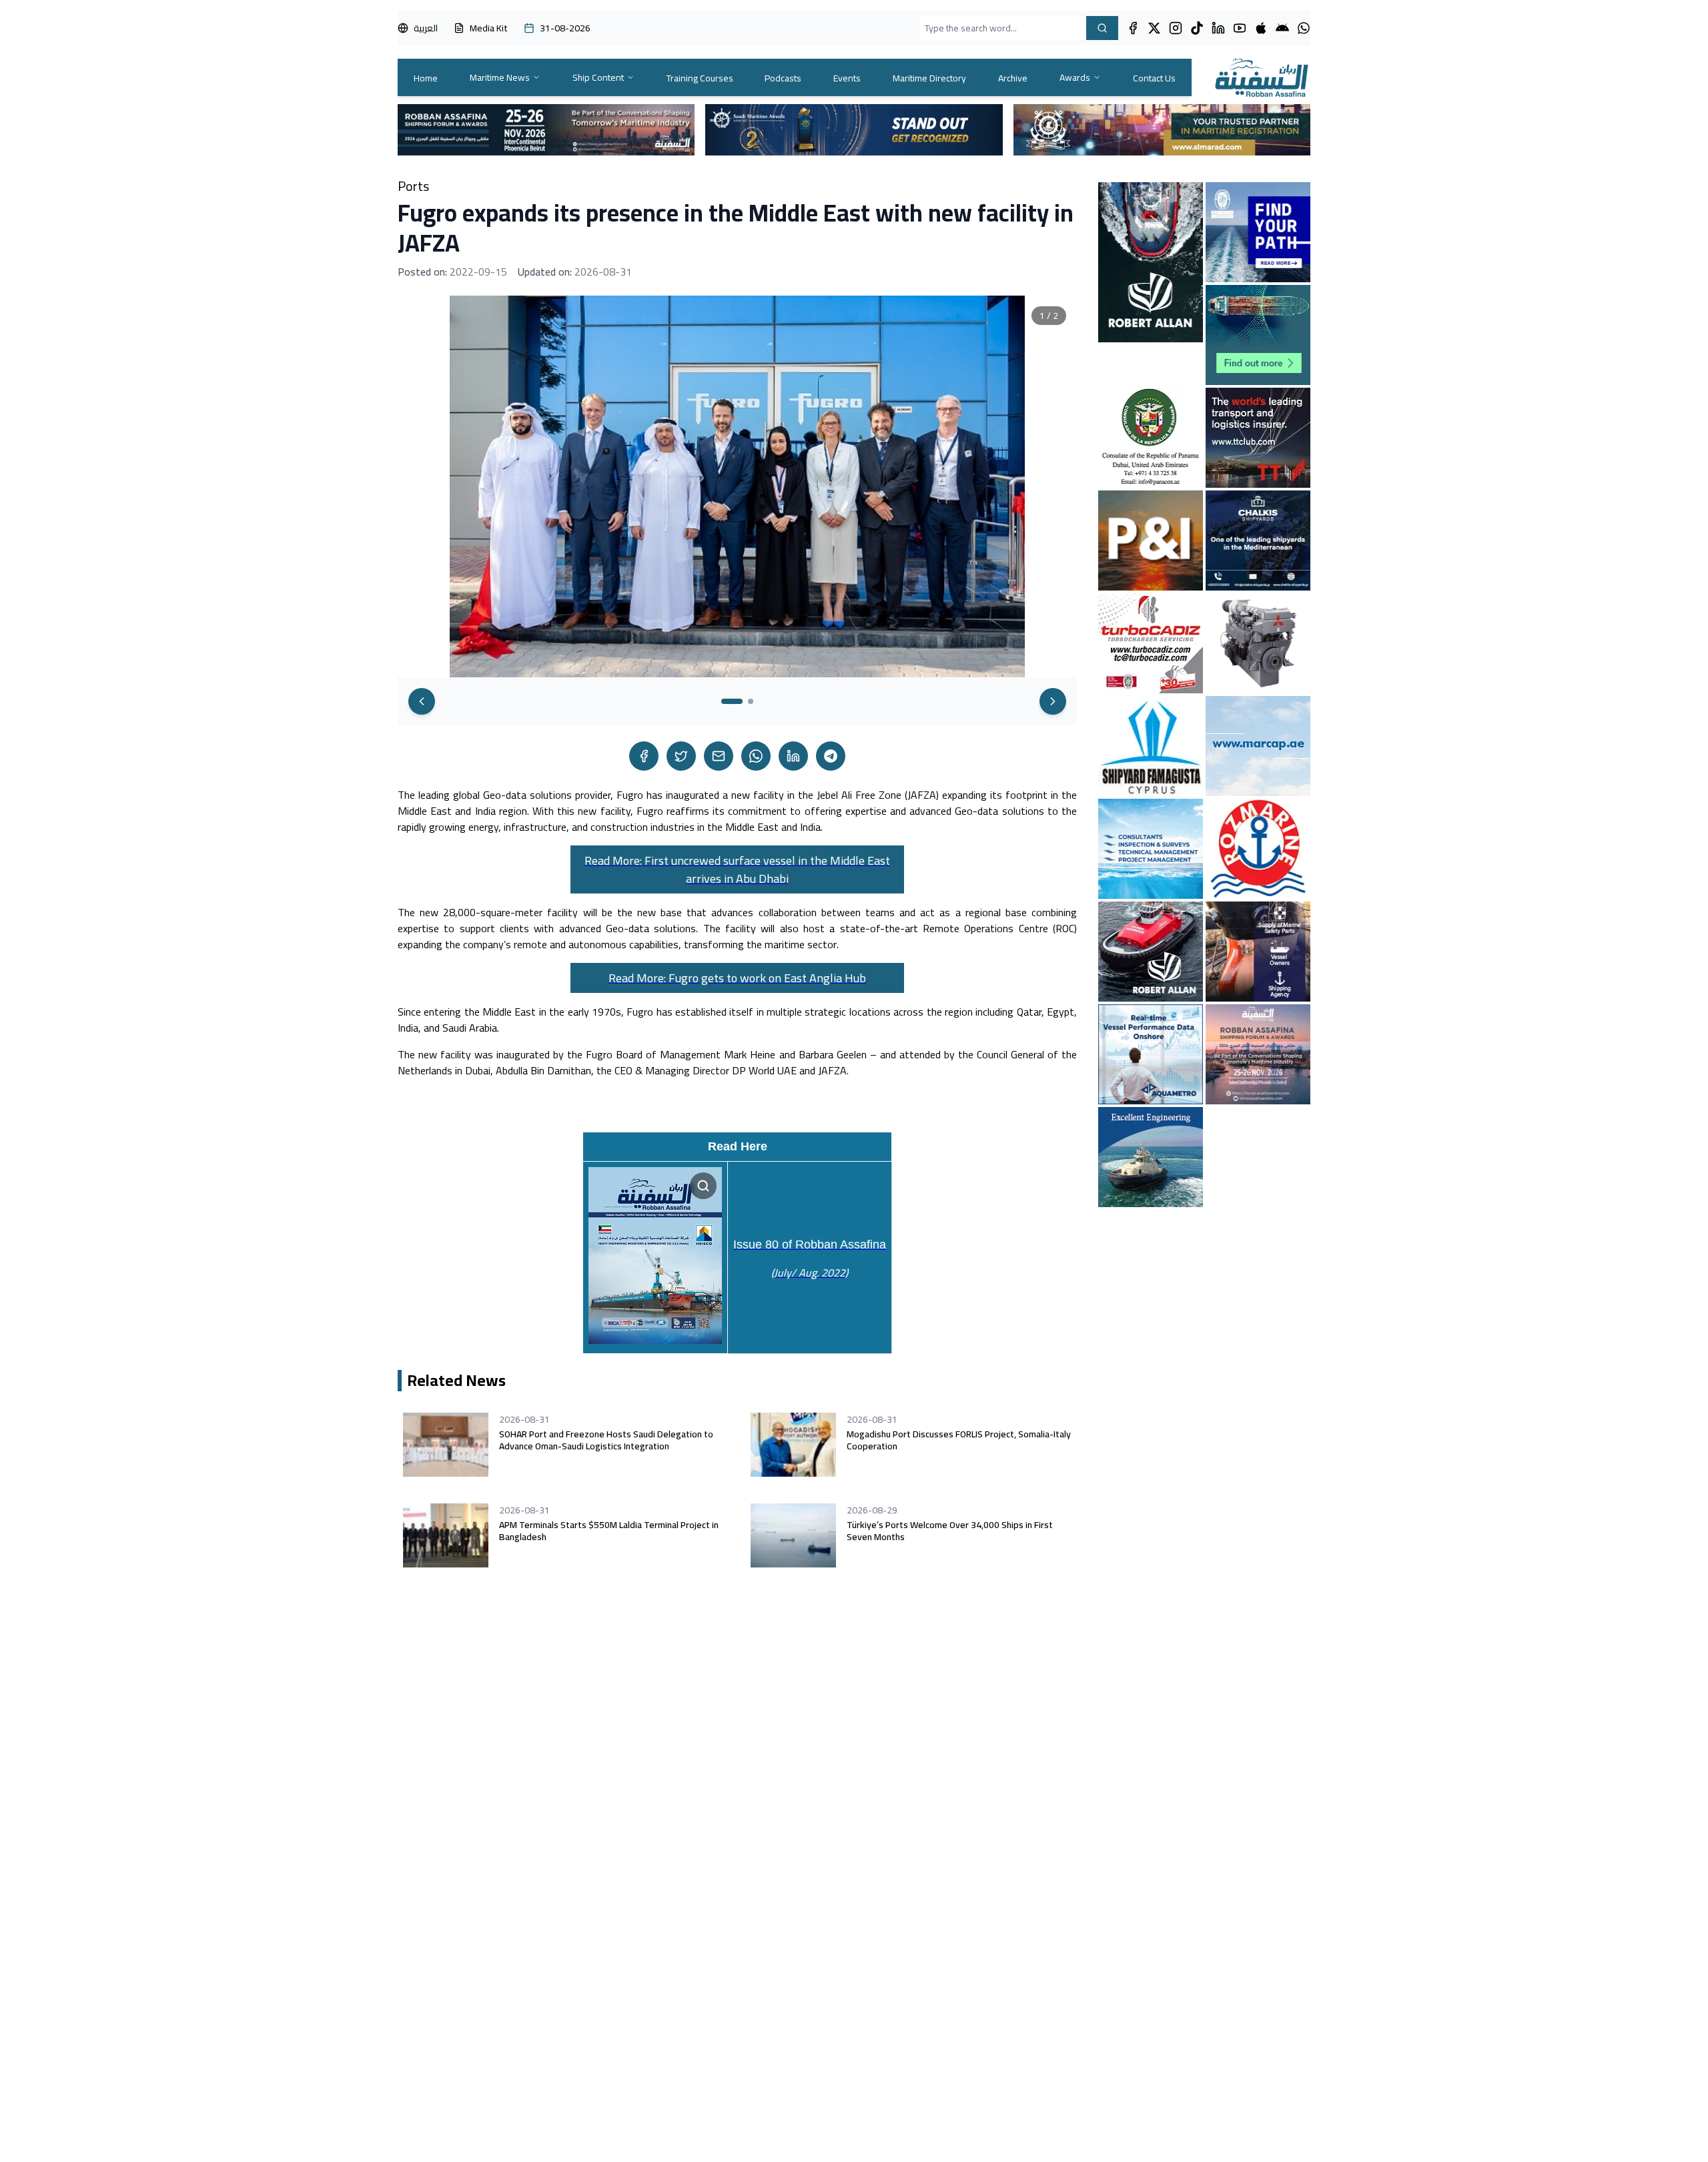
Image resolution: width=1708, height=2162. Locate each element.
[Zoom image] (703, 1186)
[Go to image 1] (732, 701)
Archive (1013, 78)
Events (847, 78)
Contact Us (1154, 78)
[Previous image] (422, 701)
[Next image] (1053, 701)
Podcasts (783, 78)
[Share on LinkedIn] (793, 756)
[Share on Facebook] (644, 756)
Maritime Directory (929, 78)
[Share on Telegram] (831, 756)
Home (426, 78)
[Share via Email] (719, 756)
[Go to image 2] (751, 701)
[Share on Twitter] (681, 756)
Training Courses (700, 78)
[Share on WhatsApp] (756, 756)
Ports (413, 186)
